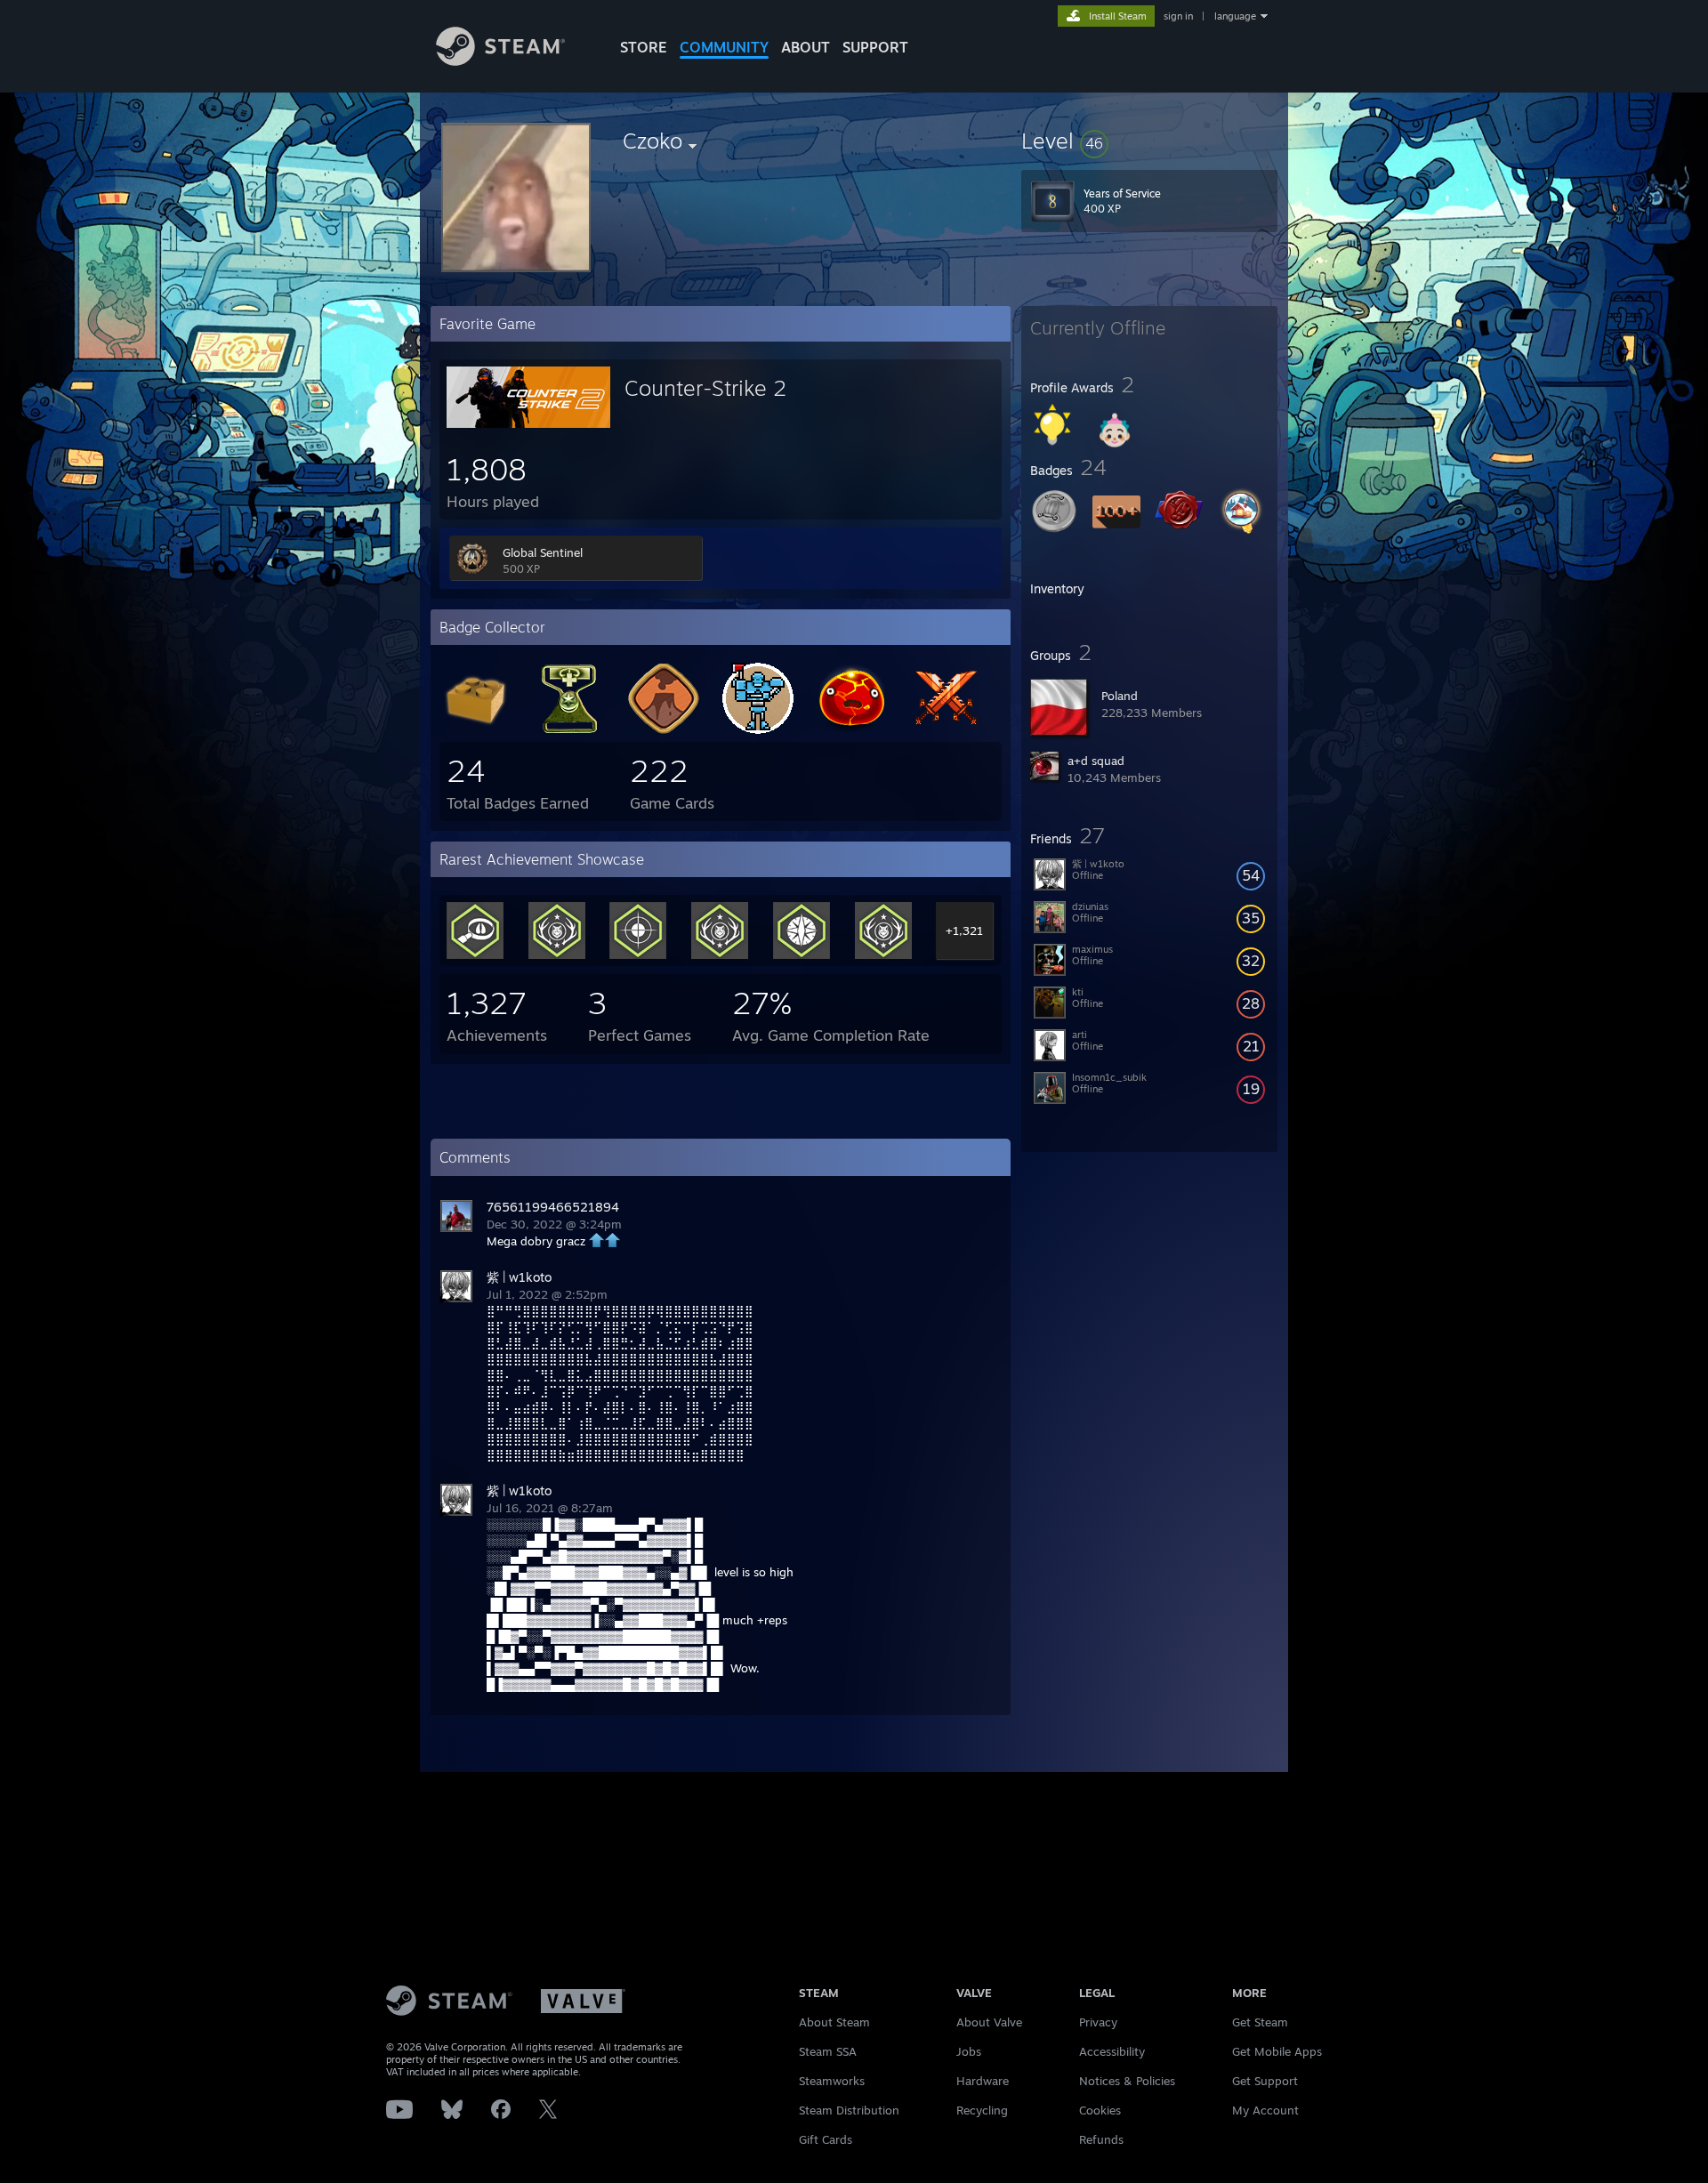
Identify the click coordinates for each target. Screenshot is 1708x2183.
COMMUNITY (724, 47)
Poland (1120, 696)
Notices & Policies (1127, 2081)
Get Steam (1260, 2022)
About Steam (834, 2022)
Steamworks (832, 2081)
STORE (644, 47)
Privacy (1098, 2022)
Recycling (982, 2110)
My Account (1265, 2110)
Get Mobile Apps (1277, 2051)
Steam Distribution (849, 2110)
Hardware (983, 2081)
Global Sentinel (543, 552)
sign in (1178, 16)
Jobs (969, 2051)
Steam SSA (828, 2051)
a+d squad (1096, 761)
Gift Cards (826, 2139)
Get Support (1265, 2081)
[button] (1149, 141)
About (806, 47)
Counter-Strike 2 (705, 388)
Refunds (1101, 2139)
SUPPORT (875, 47)
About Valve (989, 2022)
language (1235, 16)
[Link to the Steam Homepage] (500, 61)
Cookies (1100, 2110)
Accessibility (1112, 2051)
